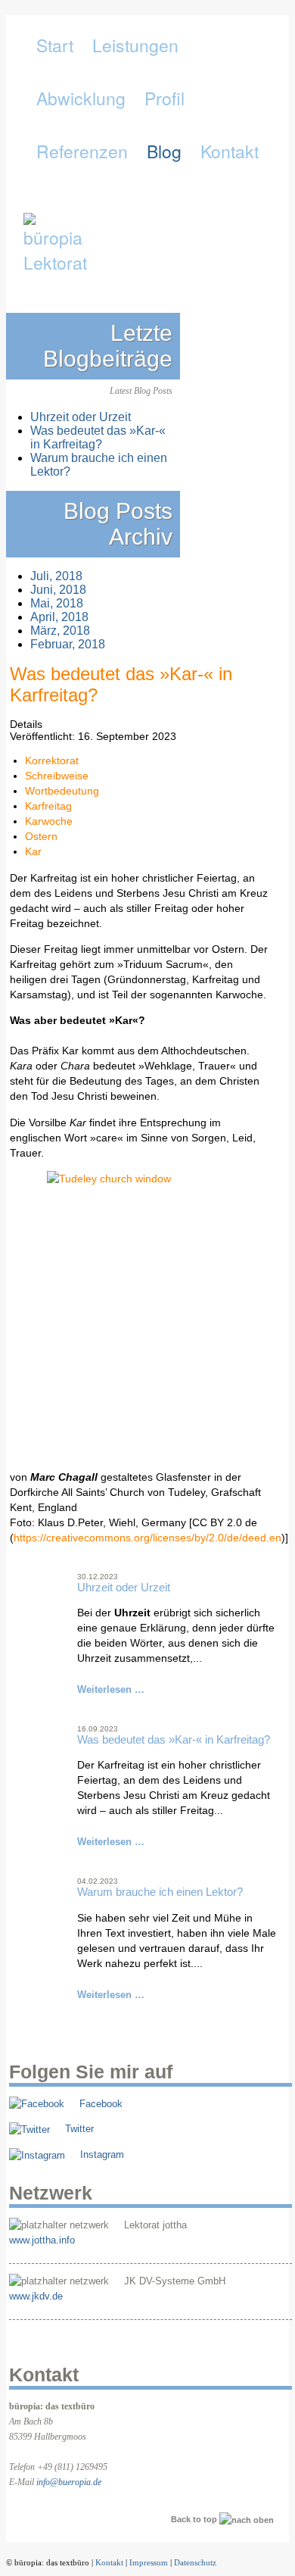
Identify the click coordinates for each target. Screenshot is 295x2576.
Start (55, 45)
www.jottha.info (42, 2240)
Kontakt (230, 151)
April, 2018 (59, 617)
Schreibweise (57, 776)
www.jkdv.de (36, 2296)
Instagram (102, 2154)
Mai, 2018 (57, 603)
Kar (33, 851)
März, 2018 (60, 631)
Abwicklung (81, 98)
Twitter (79, 2129)
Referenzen (82, 151)
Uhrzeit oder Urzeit (124, 1587)
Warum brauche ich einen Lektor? (160, 1892)
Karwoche (49, 821)
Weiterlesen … (111, 1689)
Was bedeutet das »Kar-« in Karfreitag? (174, 1739)
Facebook (101, 2104)
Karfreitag (48, 806)
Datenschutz (195, 2562)
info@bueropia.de (69, 2482)
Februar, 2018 (68, 644)
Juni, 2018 (58, 590)
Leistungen (135, 45)
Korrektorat (52, 760)
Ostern (41, 836)
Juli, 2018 (56, 576)
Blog (164, 151)
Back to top (195, 2519)
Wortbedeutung (62, 791)
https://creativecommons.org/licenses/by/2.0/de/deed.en (147, 1538)
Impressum (149, 2562)
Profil (165, 98)
